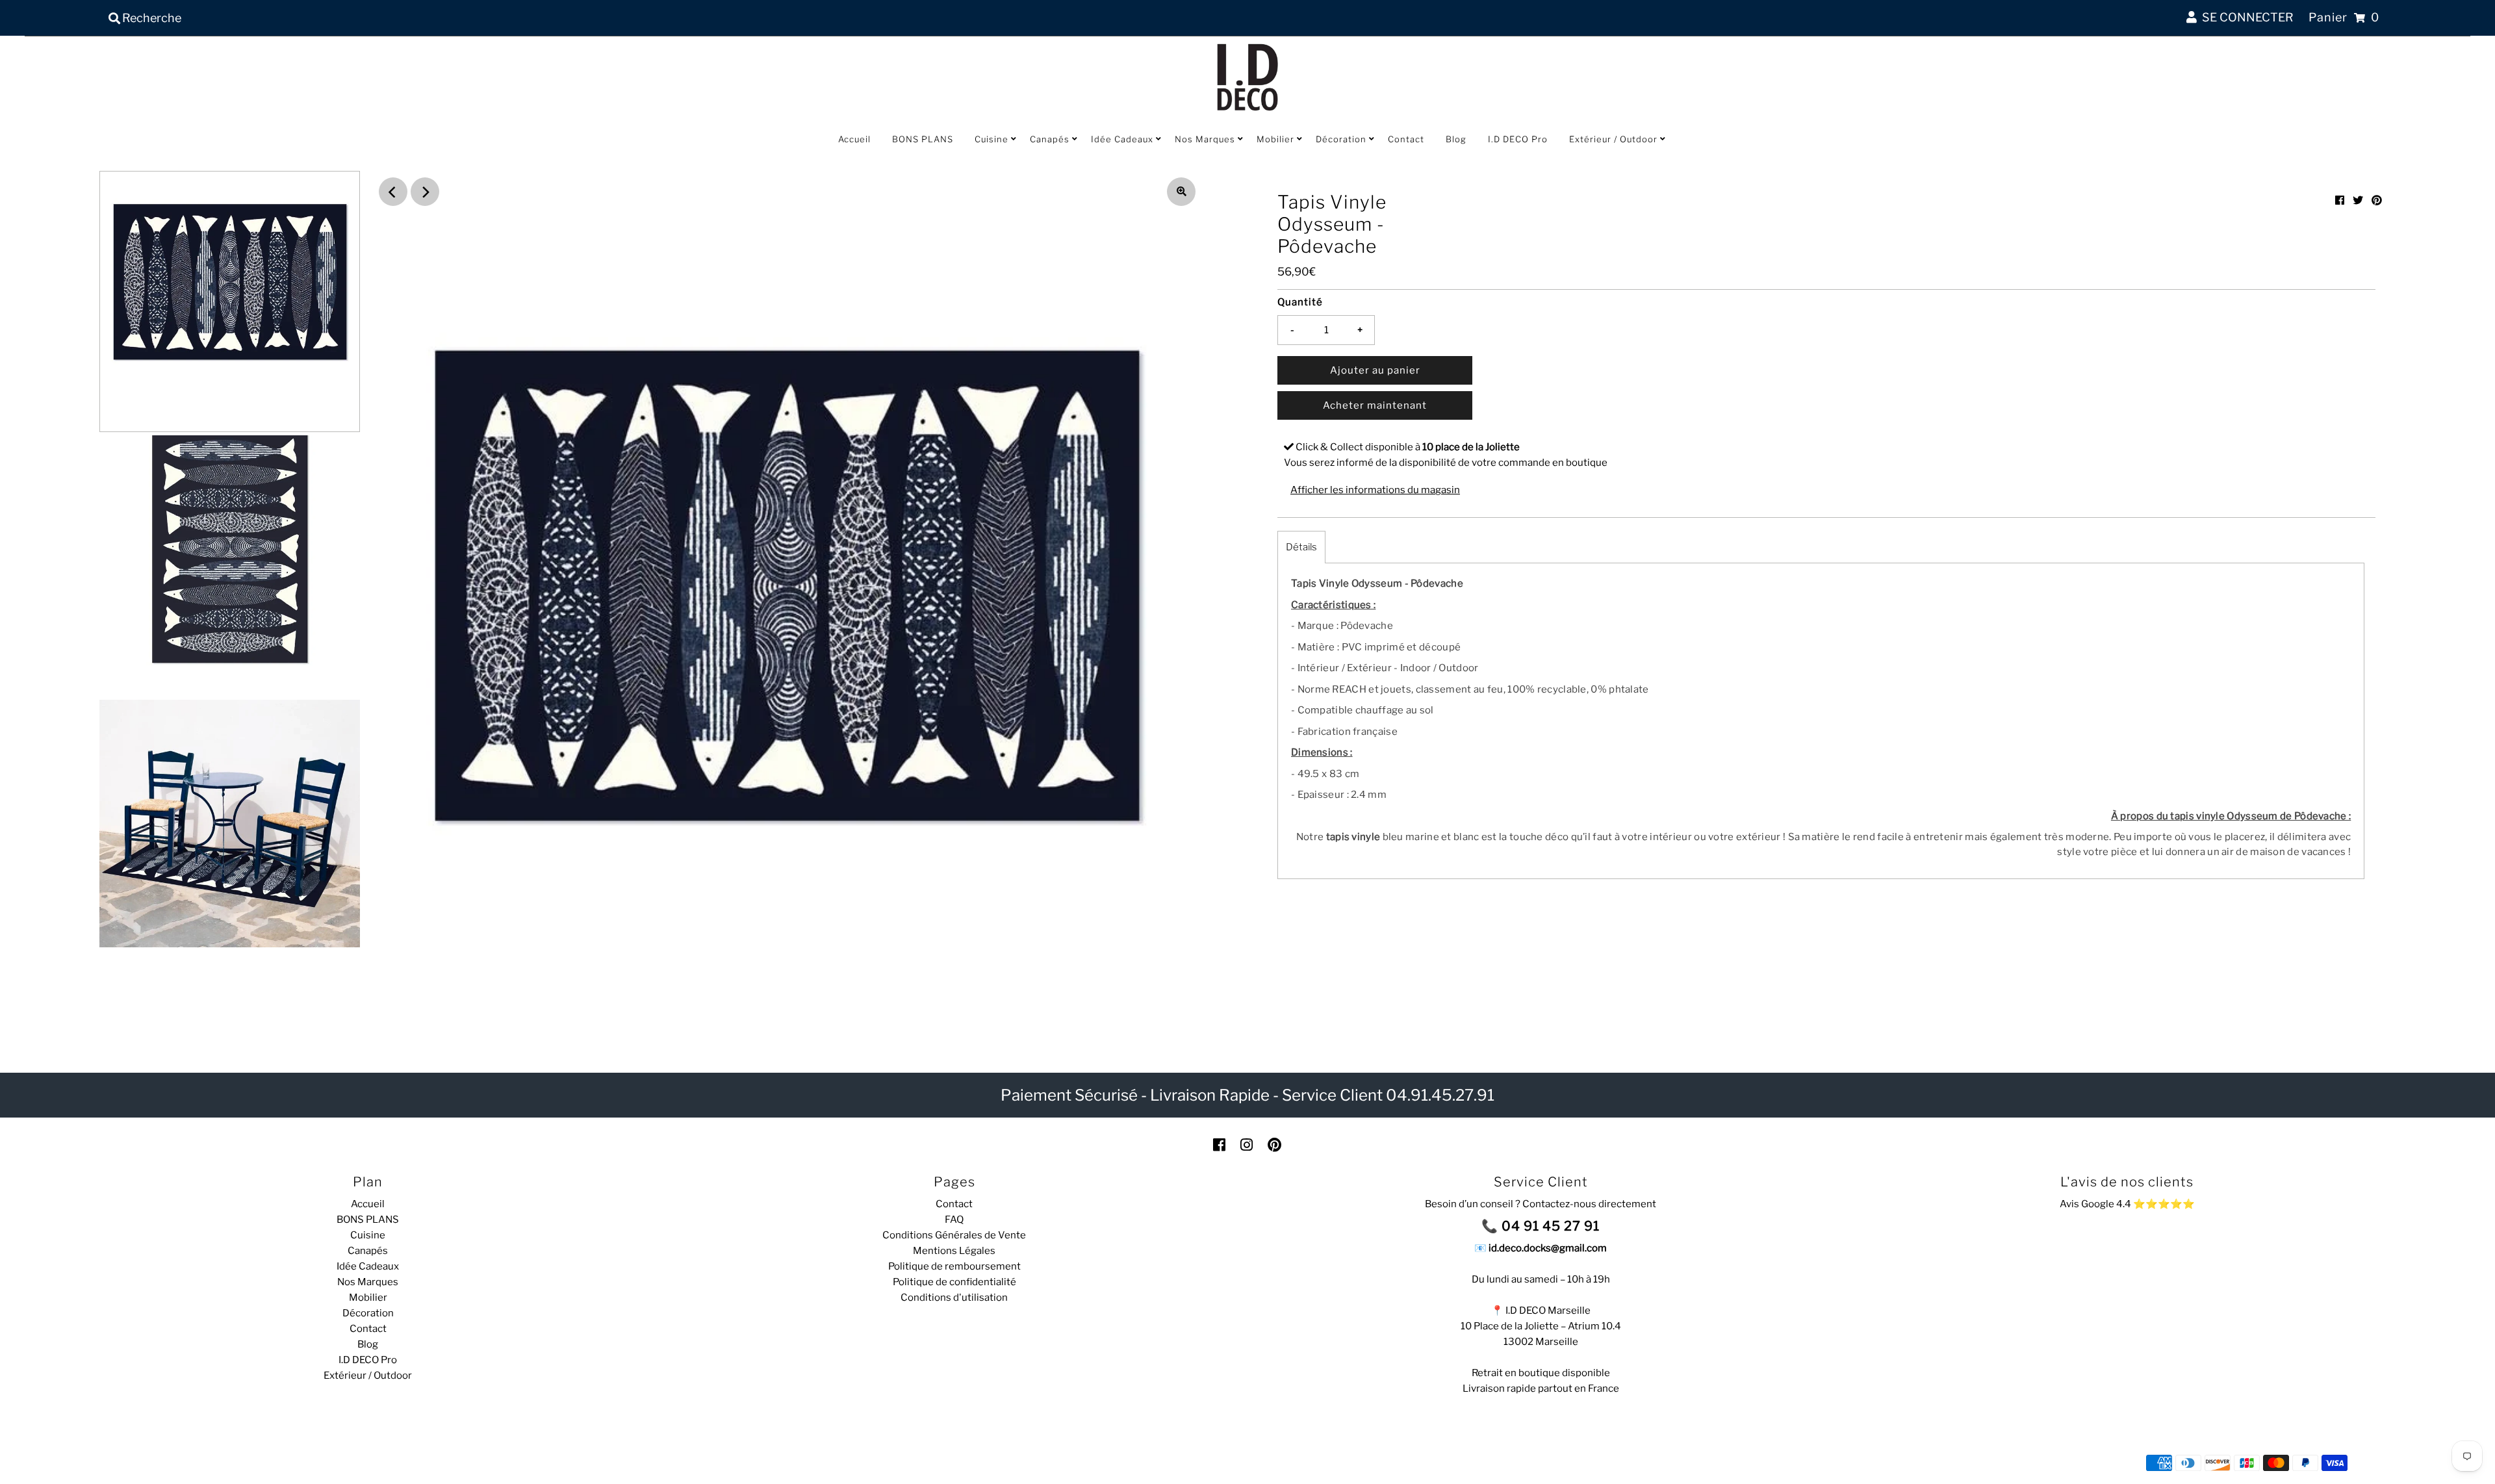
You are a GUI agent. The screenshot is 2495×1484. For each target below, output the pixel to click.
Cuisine (992, 139)
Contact (1406, 139)
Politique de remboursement (954, 1266)
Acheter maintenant (1375, 405)
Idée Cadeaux (1122, 139)
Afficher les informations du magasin (1375, 490)
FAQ (954, 1220)
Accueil (854, 139)
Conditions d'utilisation (954, 1298)
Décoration (1341, 139)
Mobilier (1275, 139)
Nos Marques (1205, 139)
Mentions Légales (954, 1251)
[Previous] (393, 192)
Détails (1301, 547)
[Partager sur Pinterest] (2377, 200)
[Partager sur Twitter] (2358, 200)
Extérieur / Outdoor (1613, 139)
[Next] (425, 192)
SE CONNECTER (2245, 17)
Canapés (1050, 139)
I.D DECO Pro (1518, 139)
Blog (1456, 139)
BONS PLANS (923, 139)
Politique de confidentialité (954, 1282)
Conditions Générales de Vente (954, 1235)
